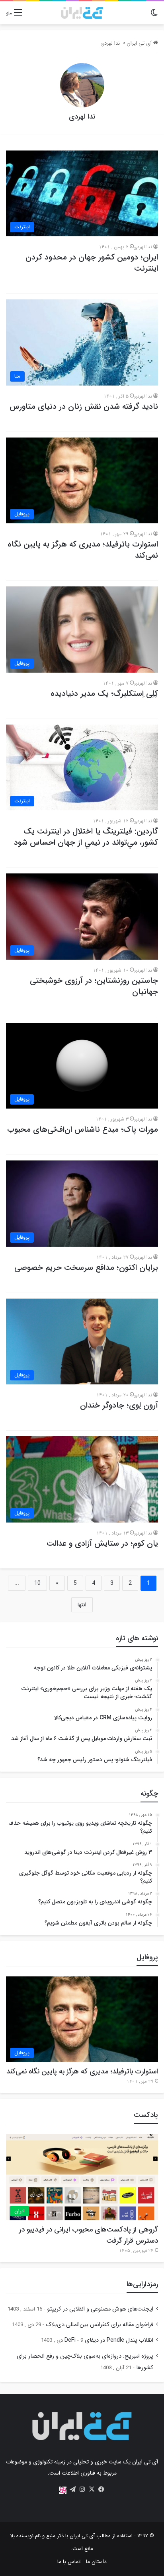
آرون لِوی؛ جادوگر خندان (119, 1405)
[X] (92, 2489)
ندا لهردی (82, 117)
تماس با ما (69, 2562)
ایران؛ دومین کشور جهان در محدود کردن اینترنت (92, 263)
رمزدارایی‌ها (142, 2284)
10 (37, 1583)
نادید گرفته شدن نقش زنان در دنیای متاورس (84, 407)
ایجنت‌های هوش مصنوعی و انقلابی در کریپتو (100, 2309)
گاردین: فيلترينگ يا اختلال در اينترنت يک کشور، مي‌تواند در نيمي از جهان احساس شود (86, 837)
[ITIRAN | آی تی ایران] (82, 13)
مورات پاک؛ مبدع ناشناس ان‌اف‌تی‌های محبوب (83, 1130)
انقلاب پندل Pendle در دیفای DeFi (109, 2340)
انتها (82, 1605)
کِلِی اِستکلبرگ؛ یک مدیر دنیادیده (104, 694)
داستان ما (96, 2562)
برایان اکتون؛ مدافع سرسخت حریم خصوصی (86, 1268)
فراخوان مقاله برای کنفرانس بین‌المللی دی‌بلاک (100, 2325)
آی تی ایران (140, 43)
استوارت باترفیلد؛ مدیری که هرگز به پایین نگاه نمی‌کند (83, 550)
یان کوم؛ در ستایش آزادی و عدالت (102, 1543)
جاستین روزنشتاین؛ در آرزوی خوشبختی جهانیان (94, 986)
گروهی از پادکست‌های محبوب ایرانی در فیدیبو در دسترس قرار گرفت (89, 2235)
